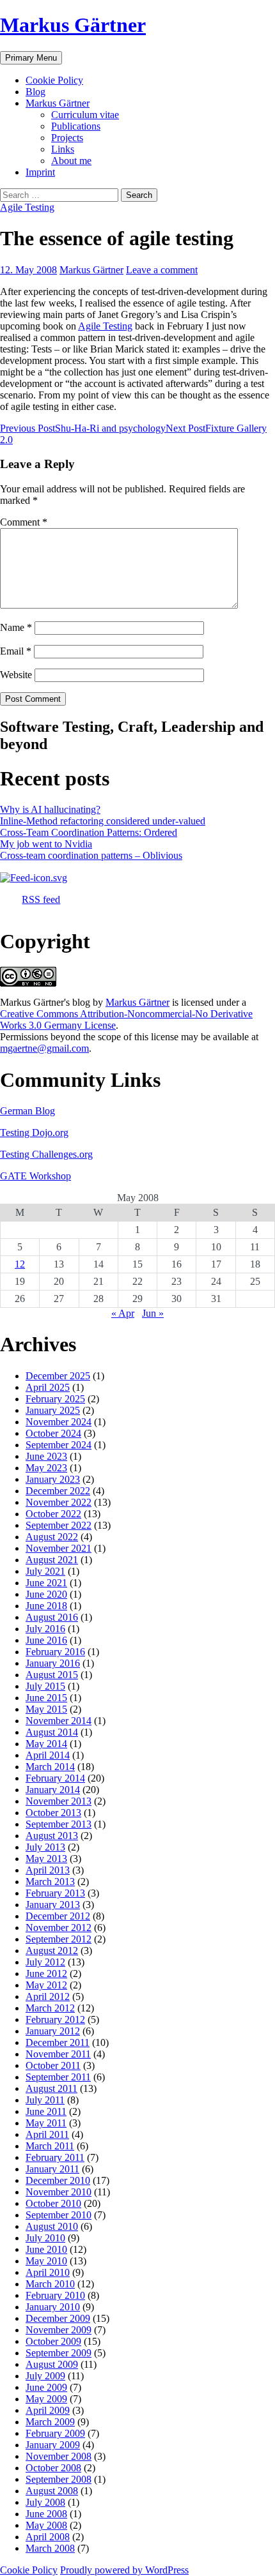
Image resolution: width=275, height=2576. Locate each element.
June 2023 (46, 1456)
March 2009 (50, 2422)
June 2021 (46, 1583)
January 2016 (53, 1663)
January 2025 (53, 1410)
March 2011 (50, 2146)
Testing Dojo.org (34, 1133)
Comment (24, 522)
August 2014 (52, 1732)
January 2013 (53, 1905)
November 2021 (59, 1548)
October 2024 (53, 1433)
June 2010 (46, 2249)
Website (16, 675)
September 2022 (59, 1525)
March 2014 (50, 1767)
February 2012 (55, 2019)
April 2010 (48, 2272)
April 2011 (47, 2134)
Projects (67, 138)
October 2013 (53, 1813)
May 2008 (46, 2525)
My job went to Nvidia (46, 844)
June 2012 (46, 1974)
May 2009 (46, 2399)
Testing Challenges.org (46, 1154)
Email (16, 651)
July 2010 (45, 2238)
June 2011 (46, 2111)
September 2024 (59, 1445)
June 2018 (46, 1606)
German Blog (27, 1111)
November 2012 (59, 1928)
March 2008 (50, 2548)
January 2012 (53, 2031)
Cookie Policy (54, 80)
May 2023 (46, 1468)
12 (20, 1264)
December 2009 (58, 2318)
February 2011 (55, 2157)
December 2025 (58, 1376)
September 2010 (59, 2215)
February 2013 (55, 1893)
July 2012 (45, 1962)
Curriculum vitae (85, 115)
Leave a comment (162, 270)
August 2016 (52, 1617)
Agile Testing (27, 207)
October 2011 (53, 2065)
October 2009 (53, 2341)
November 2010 (59, 2192)
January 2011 (52, 2169)
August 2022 (52, 1537)
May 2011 (46, 2123)
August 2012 (52, 1951)
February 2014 (55, 1778)
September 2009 (59, 2353)
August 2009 (52, 2364)
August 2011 (51, 2088)
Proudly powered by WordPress (124, 2570)
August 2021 (52, 1560)
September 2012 (59, 1939)
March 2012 (50, 2008)
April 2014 (48, 1755)
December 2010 (58, 2180)
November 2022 (59, 1502)
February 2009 (55, 2433)
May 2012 (46, 1985)
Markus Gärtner (73, 25)
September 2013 (59, 1824)
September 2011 (58, 2077)
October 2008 (53, 2468)
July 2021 (45, 1571)
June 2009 (46, 2387)
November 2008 (59, 2456)
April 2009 (48, 2410)
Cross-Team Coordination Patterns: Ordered (89, 832)
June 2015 (46, 1698)
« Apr (123, 1313)
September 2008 (59, 2479)
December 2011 (58, 2042)
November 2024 (59, 1422)
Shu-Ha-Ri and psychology (83, 428)
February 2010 (55, 2295)
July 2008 (45, 2502)
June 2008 (46, 2514)
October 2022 (53, 1514)
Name (16, 627)
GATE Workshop (35, 1176)
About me (71, 161)
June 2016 (46, 1640)
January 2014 (53, 1790)
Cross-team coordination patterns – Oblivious (91, 855)
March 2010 (50, 2284)
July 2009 (45, 2376)
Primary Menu (31, 58)
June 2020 (46, 1594)
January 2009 (53, 2445)
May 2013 (46, 1859)
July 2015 (45, 1686)
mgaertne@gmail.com (44, 1048)
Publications (76, 126)
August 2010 (52, 2226)
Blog (35, 92)
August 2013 (52, 1836)
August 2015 (52, 1675)
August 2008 (52, 2491)
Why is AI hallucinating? (50, 809)
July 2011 (45, 2100)
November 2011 (58, 2054)
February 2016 (55, 1652)
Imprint (40, 172)
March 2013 (50, 1882)
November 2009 (59, 2330)
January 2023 (53, 1479)
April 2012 (48, 1996)
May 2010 (46, 2261)
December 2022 (58, 1491)
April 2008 (48, 2537)
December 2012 (58, 1916)
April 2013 (48, 1870)
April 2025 (48, 1387)
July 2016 (45, 1629)
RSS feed (41, 899)
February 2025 (55, 1399)
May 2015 (46, 1709)
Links (63, 149)
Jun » (153, 1313)
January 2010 (53, 2307)
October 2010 (53, 2203)
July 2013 (45, 1847)
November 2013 (59, 1801)
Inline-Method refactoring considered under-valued (103, 821)
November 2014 (59, 1721)
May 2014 (46, 1744)
